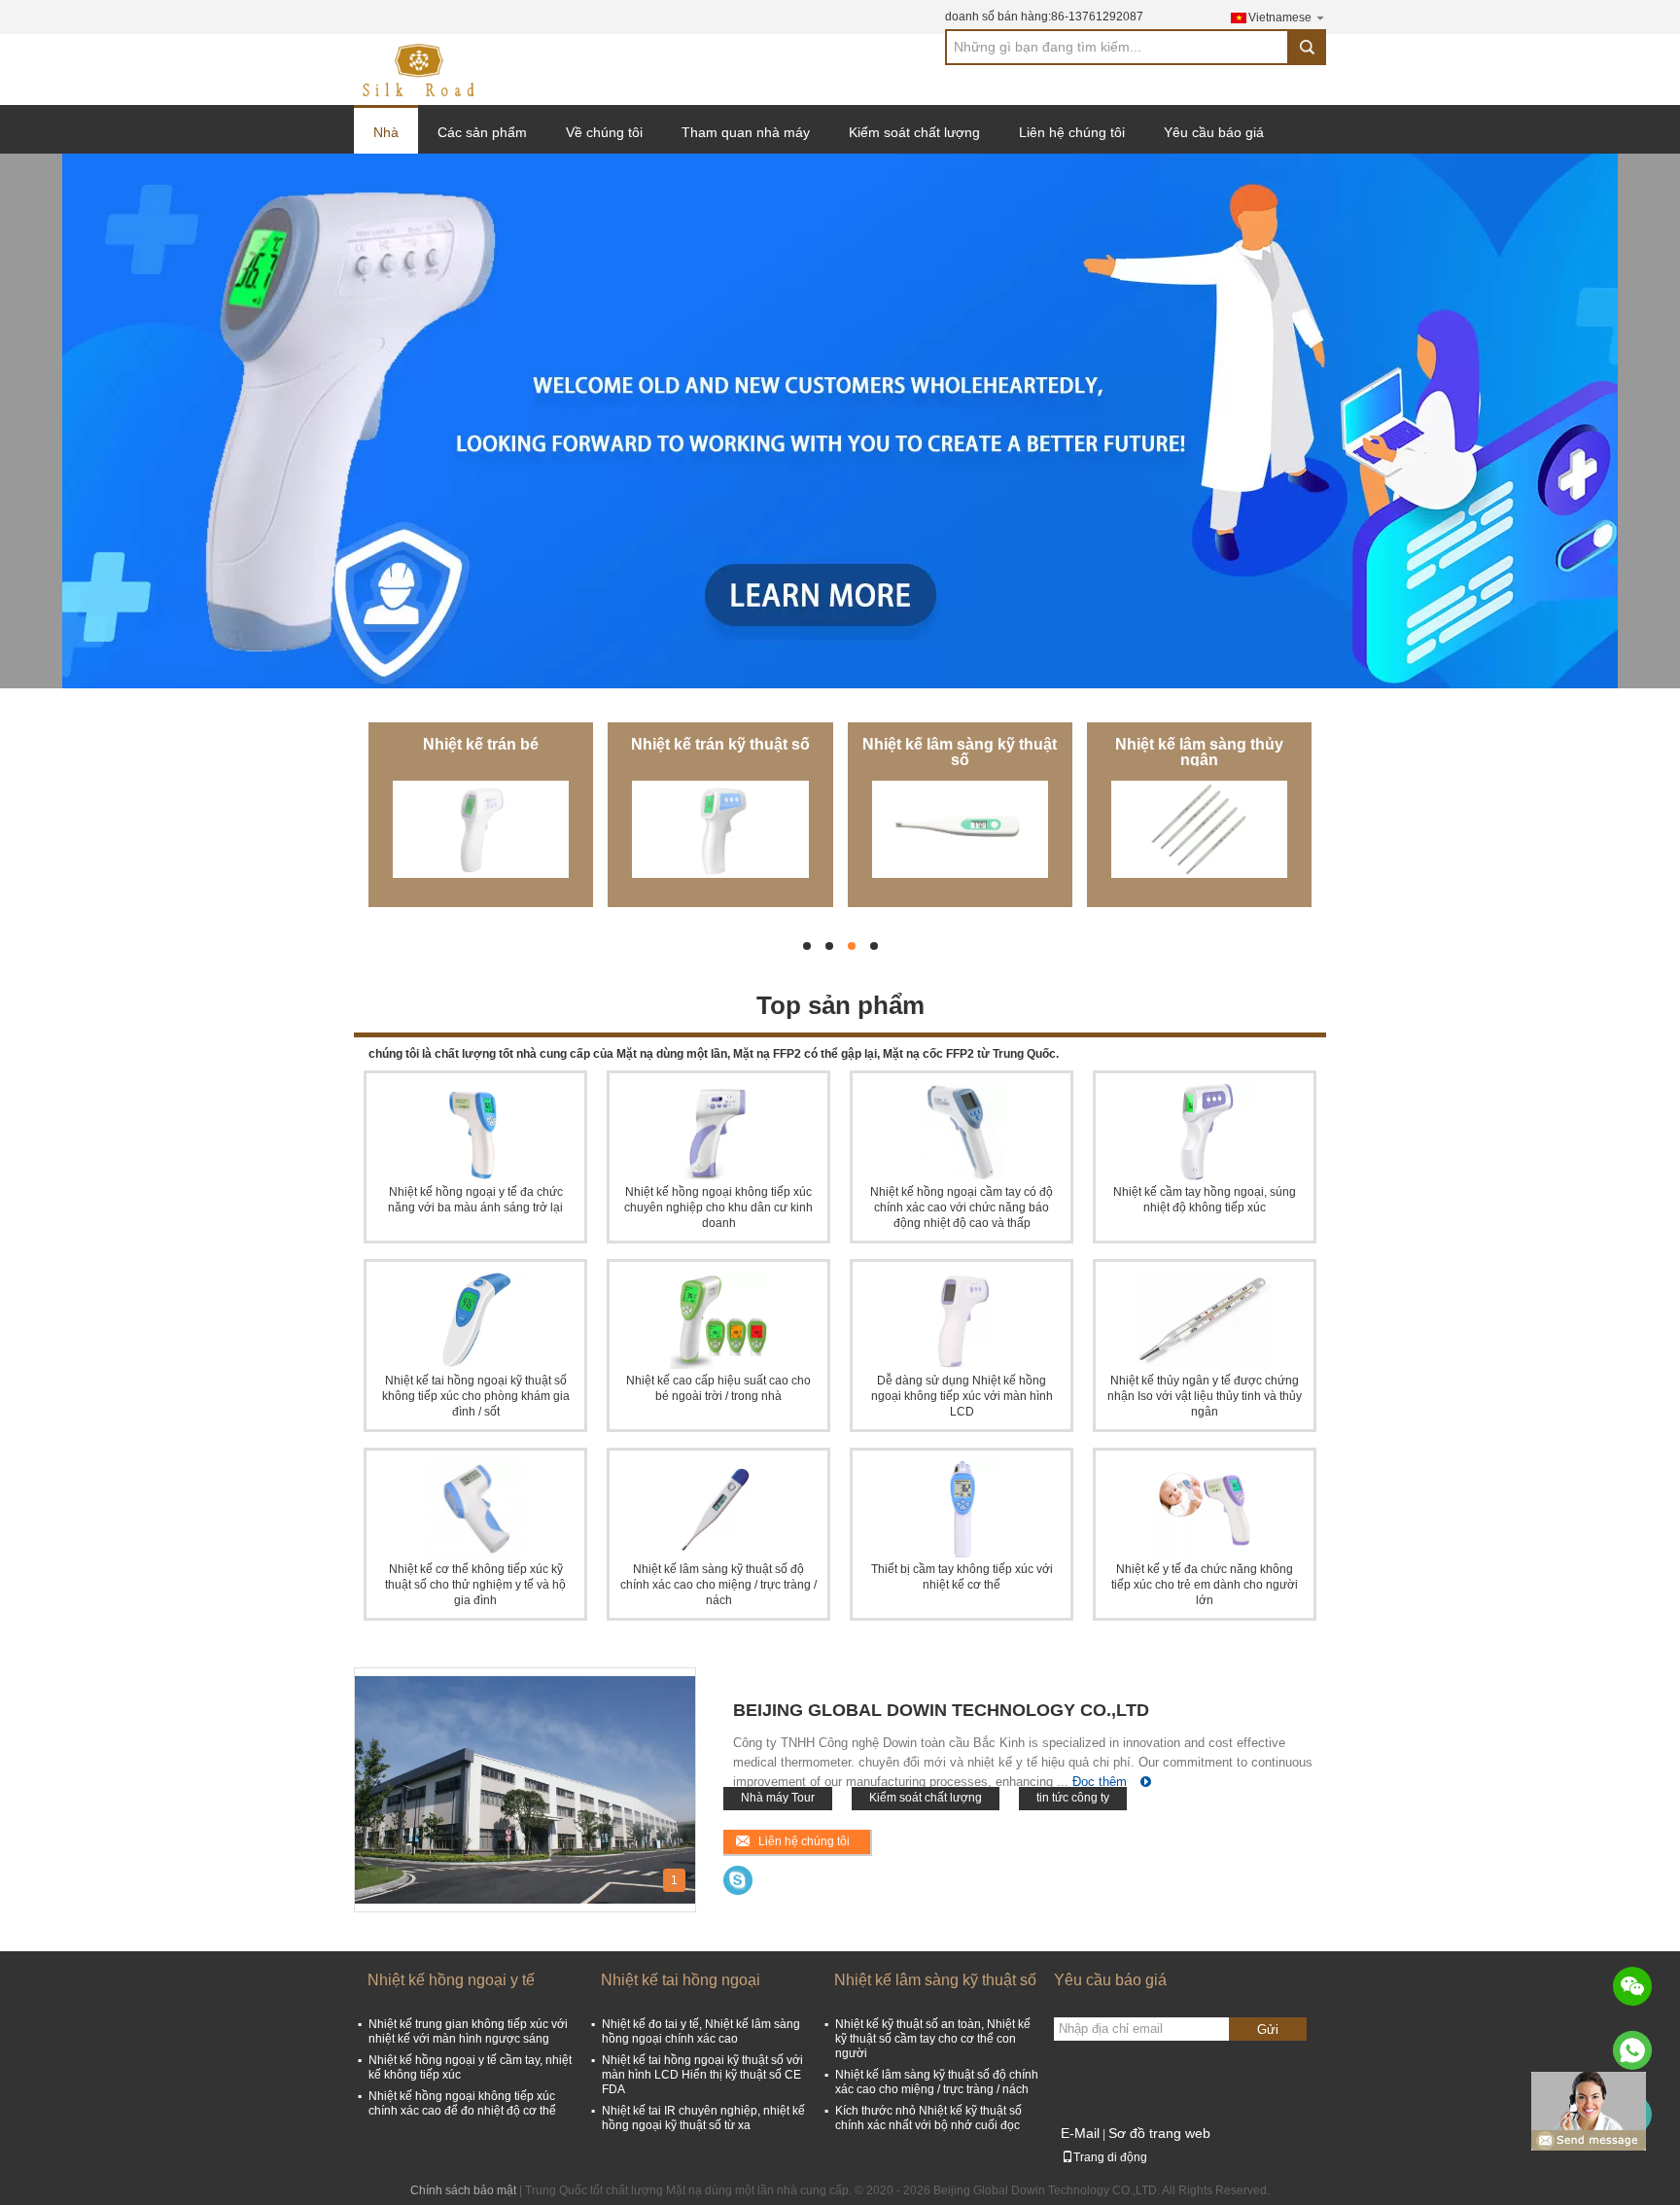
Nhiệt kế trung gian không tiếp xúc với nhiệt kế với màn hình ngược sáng (468, 2031)
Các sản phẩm (482, 132)
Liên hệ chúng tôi (1072, 132)
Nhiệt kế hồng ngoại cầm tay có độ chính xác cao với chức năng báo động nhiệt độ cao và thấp (962, 1207)
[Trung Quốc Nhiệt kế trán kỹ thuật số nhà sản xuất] (720, 829)
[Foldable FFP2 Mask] (840, 421)
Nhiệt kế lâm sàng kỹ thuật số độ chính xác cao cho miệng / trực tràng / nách (718, 1585)
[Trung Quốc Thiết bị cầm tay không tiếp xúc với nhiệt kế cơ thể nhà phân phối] (962, 1509)
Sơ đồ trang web (1159, 2133)
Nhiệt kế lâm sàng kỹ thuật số (960, 752)
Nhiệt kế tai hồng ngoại (681, 1980)
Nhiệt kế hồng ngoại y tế (451, 1980)
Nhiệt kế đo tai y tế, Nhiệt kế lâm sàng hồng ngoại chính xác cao (701, 2031)
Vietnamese (1280, 17)
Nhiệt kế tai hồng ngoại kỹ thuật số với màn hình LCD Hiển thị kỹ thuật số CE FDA (702, 2075)
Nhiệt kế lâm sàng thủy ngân (1199, 752)
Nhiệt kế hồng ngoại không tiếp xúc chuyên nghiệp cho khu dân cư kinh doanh (718, 1207)
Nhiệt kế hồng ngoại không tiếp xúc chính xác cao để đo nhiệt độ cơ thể (462, 2103)
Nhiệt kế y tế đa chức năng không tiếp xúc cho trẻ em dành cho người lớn (1205, 1585)
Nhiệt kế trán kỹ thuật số (720, 744)
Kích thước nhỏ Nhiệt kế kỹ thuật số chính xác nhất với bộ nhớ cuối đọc (928, 2118)
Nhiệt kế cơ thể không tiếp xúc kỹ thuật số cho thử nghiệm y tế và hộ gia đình (475, 1585)
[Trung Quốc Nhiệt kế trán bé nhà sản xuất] (481, 829)
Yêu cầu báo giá (1214, 132)
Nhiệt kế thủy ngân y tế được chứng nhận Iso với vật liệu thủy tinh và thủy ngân (1205, 1396)
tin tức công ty (1073, 1798)
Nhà (386, 132)
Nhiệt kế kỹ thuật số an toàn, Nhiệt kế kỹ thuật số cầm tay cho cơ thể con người (933, 2039)
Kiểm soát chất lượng (914, 132)
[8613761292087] (1632, 2050)
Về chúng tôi (604, 132)
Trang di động (1110, 2157)
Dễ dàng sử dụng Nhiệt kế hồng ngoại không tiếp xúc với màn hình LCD (962, 1396)
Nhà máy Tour (778, 1798)
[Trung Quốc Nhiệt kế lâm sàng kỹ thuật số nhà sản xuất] (960, 829)
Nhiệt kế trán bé (481, 744)
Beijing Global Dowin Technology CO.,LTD (941, 1710)
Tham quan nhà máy (746, 132)
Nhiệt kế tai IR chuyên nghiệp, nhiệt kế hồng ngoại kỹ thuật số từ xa (703, 2118)
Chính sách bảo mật (463, 2190)
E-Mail (1080, 2133)
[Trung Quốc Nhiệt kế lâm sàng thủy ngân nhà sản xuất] (1199, 829)
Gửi (1268, 2030)
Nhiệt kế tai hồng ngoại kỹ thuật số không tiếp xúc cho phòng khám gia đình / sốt (476, 1396)
